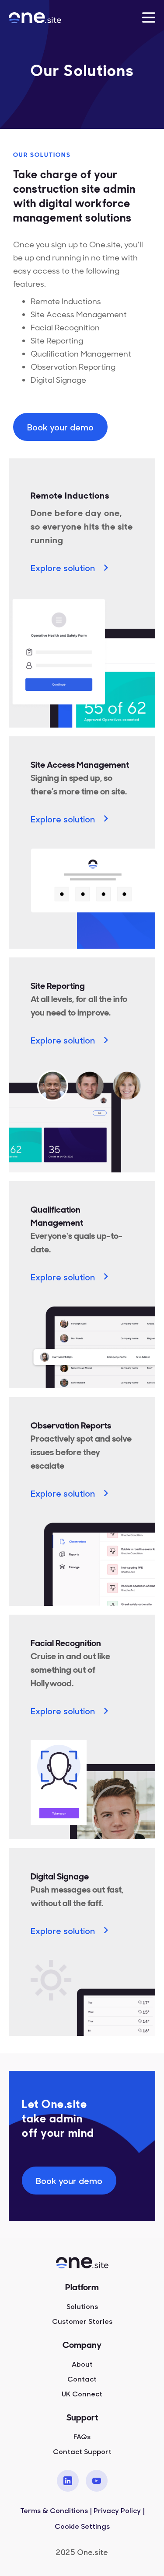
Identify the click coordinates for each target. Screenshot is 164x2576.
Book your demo (60, 427)
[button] (149, 17)
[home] (45, 17)
